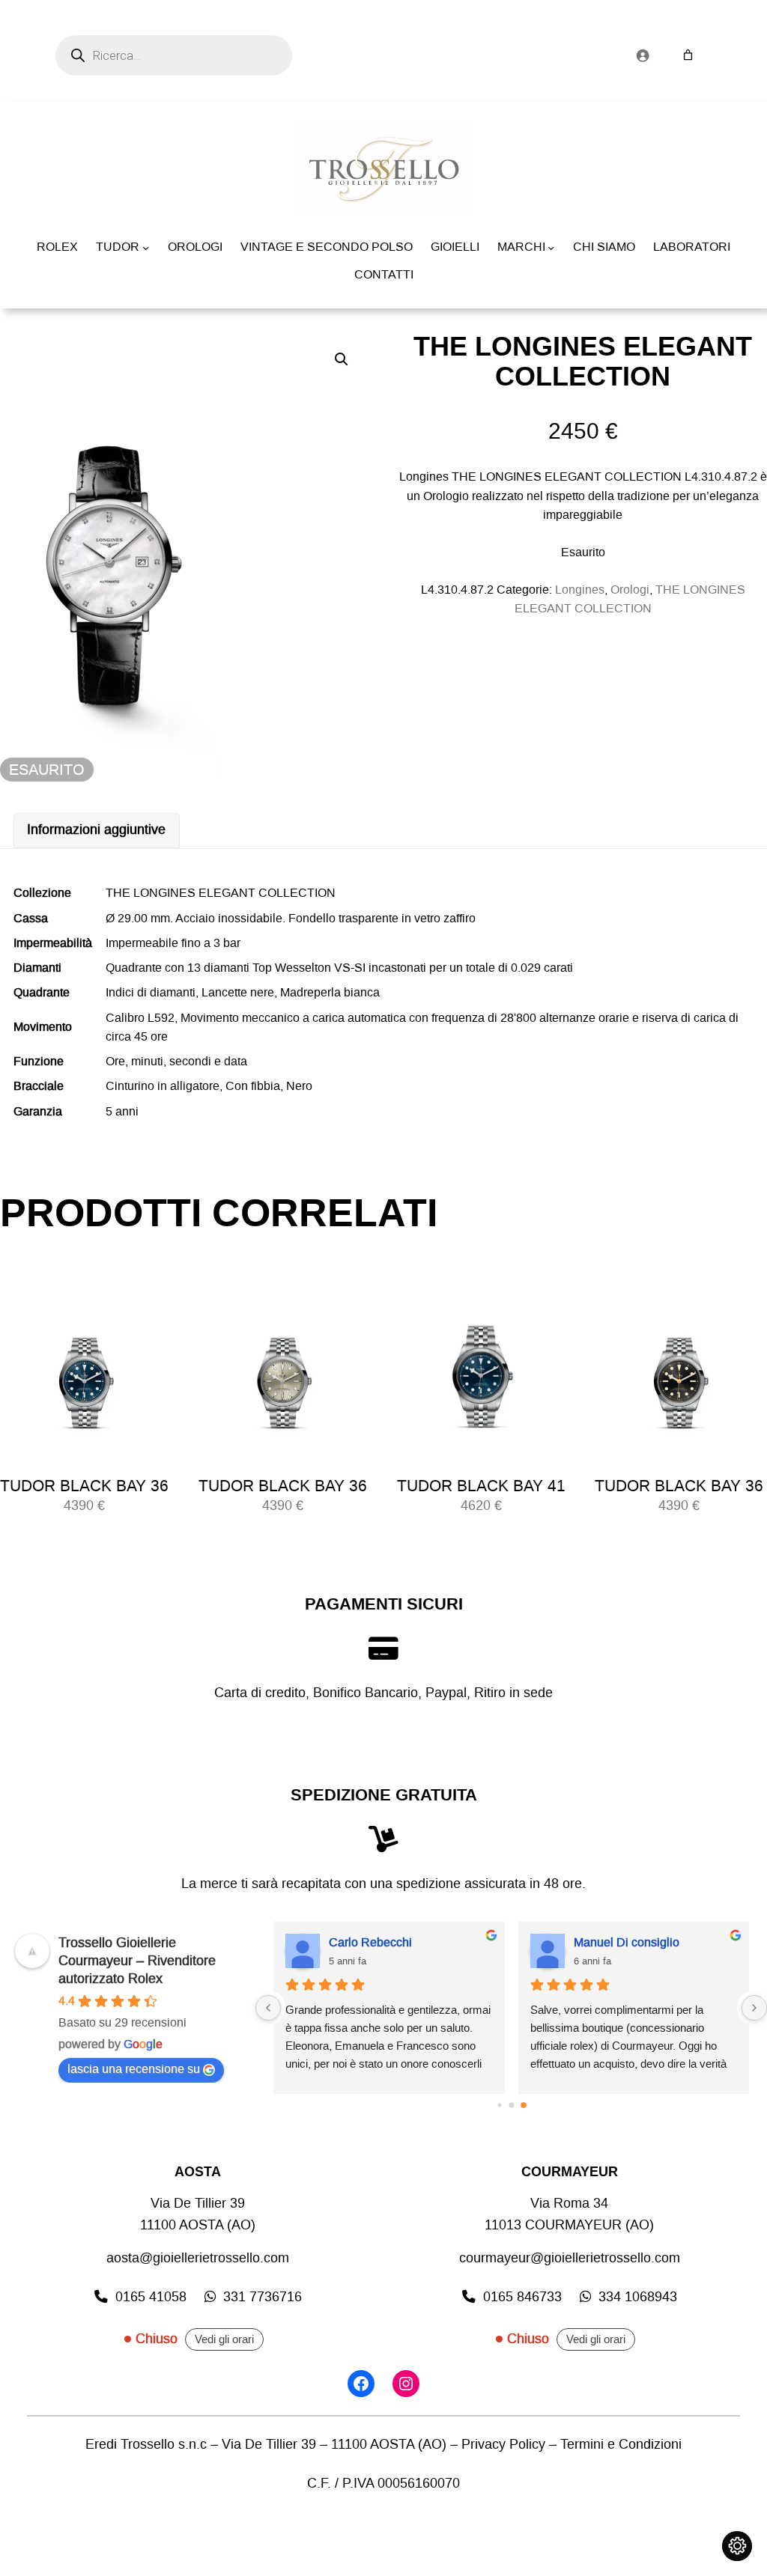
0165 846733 (522, 2297)
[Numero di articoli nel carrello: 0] (688, 55)
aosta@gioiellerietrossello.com (198, 2258)
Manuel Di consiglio (627, 1942)
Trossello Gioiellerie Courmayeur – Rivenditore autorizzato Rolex (137, 1961)
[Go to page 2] (524, 2106)
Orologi (630, 590)
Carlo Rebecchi (370, 1942)
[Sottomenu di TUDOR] (146, 247)
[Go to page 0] (499, 2105)
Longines (580, 590)
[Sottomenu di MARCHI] (551, 247)
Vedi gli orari (224, 2339)
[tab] (97, 831)
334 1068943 (638, 2297)
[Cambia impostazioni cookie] (737, 2546)
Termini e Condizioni (621, 2445)
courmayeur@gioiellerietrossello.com (570, 2258)
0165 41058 (151, 2297)
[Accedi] (642, 55)
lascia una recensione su (134, 2069)
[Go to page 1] (511, 2105)
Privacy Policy (503, 2445)
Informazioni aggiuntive (96, 830)
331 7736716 (263, 2297)
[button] (342, 359)
